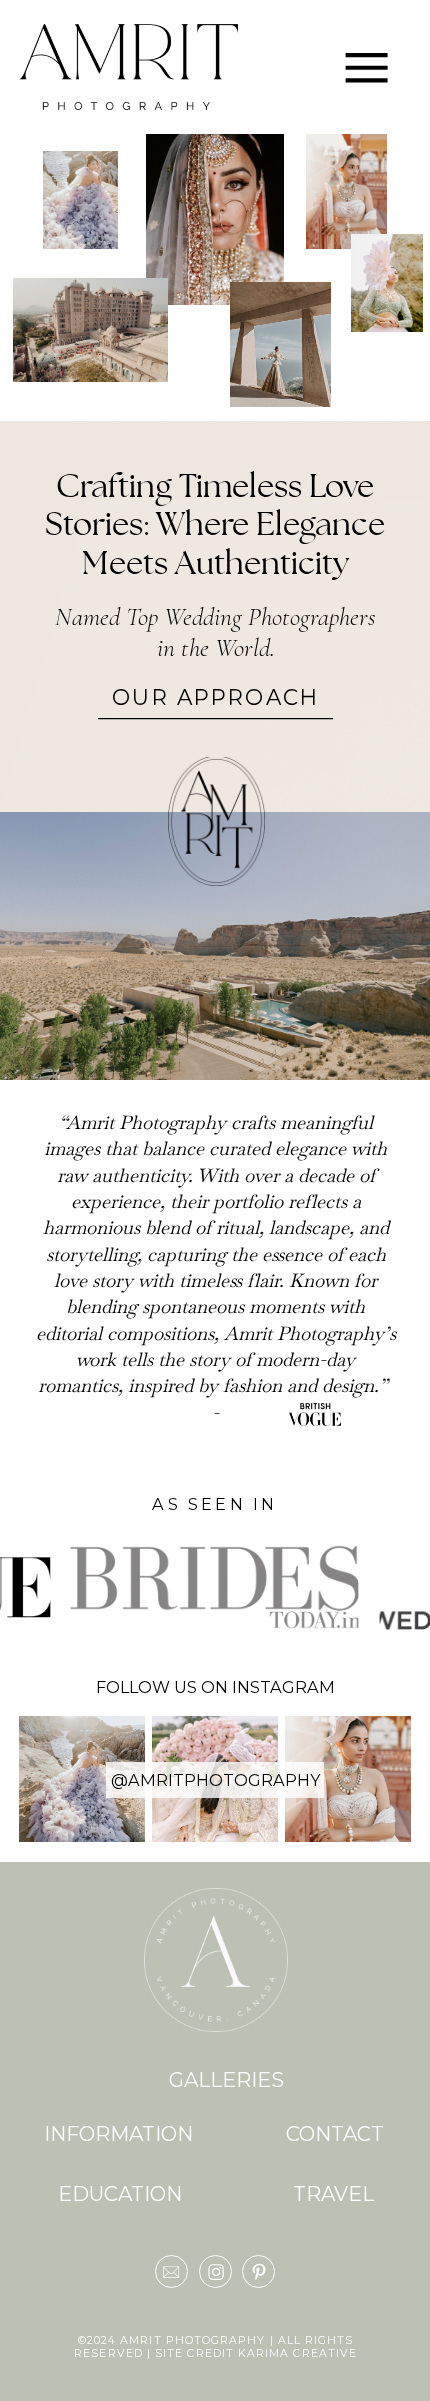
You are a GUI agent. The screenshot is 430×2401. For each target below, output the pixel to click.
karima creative (297, 2353)
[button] (366, 67)
